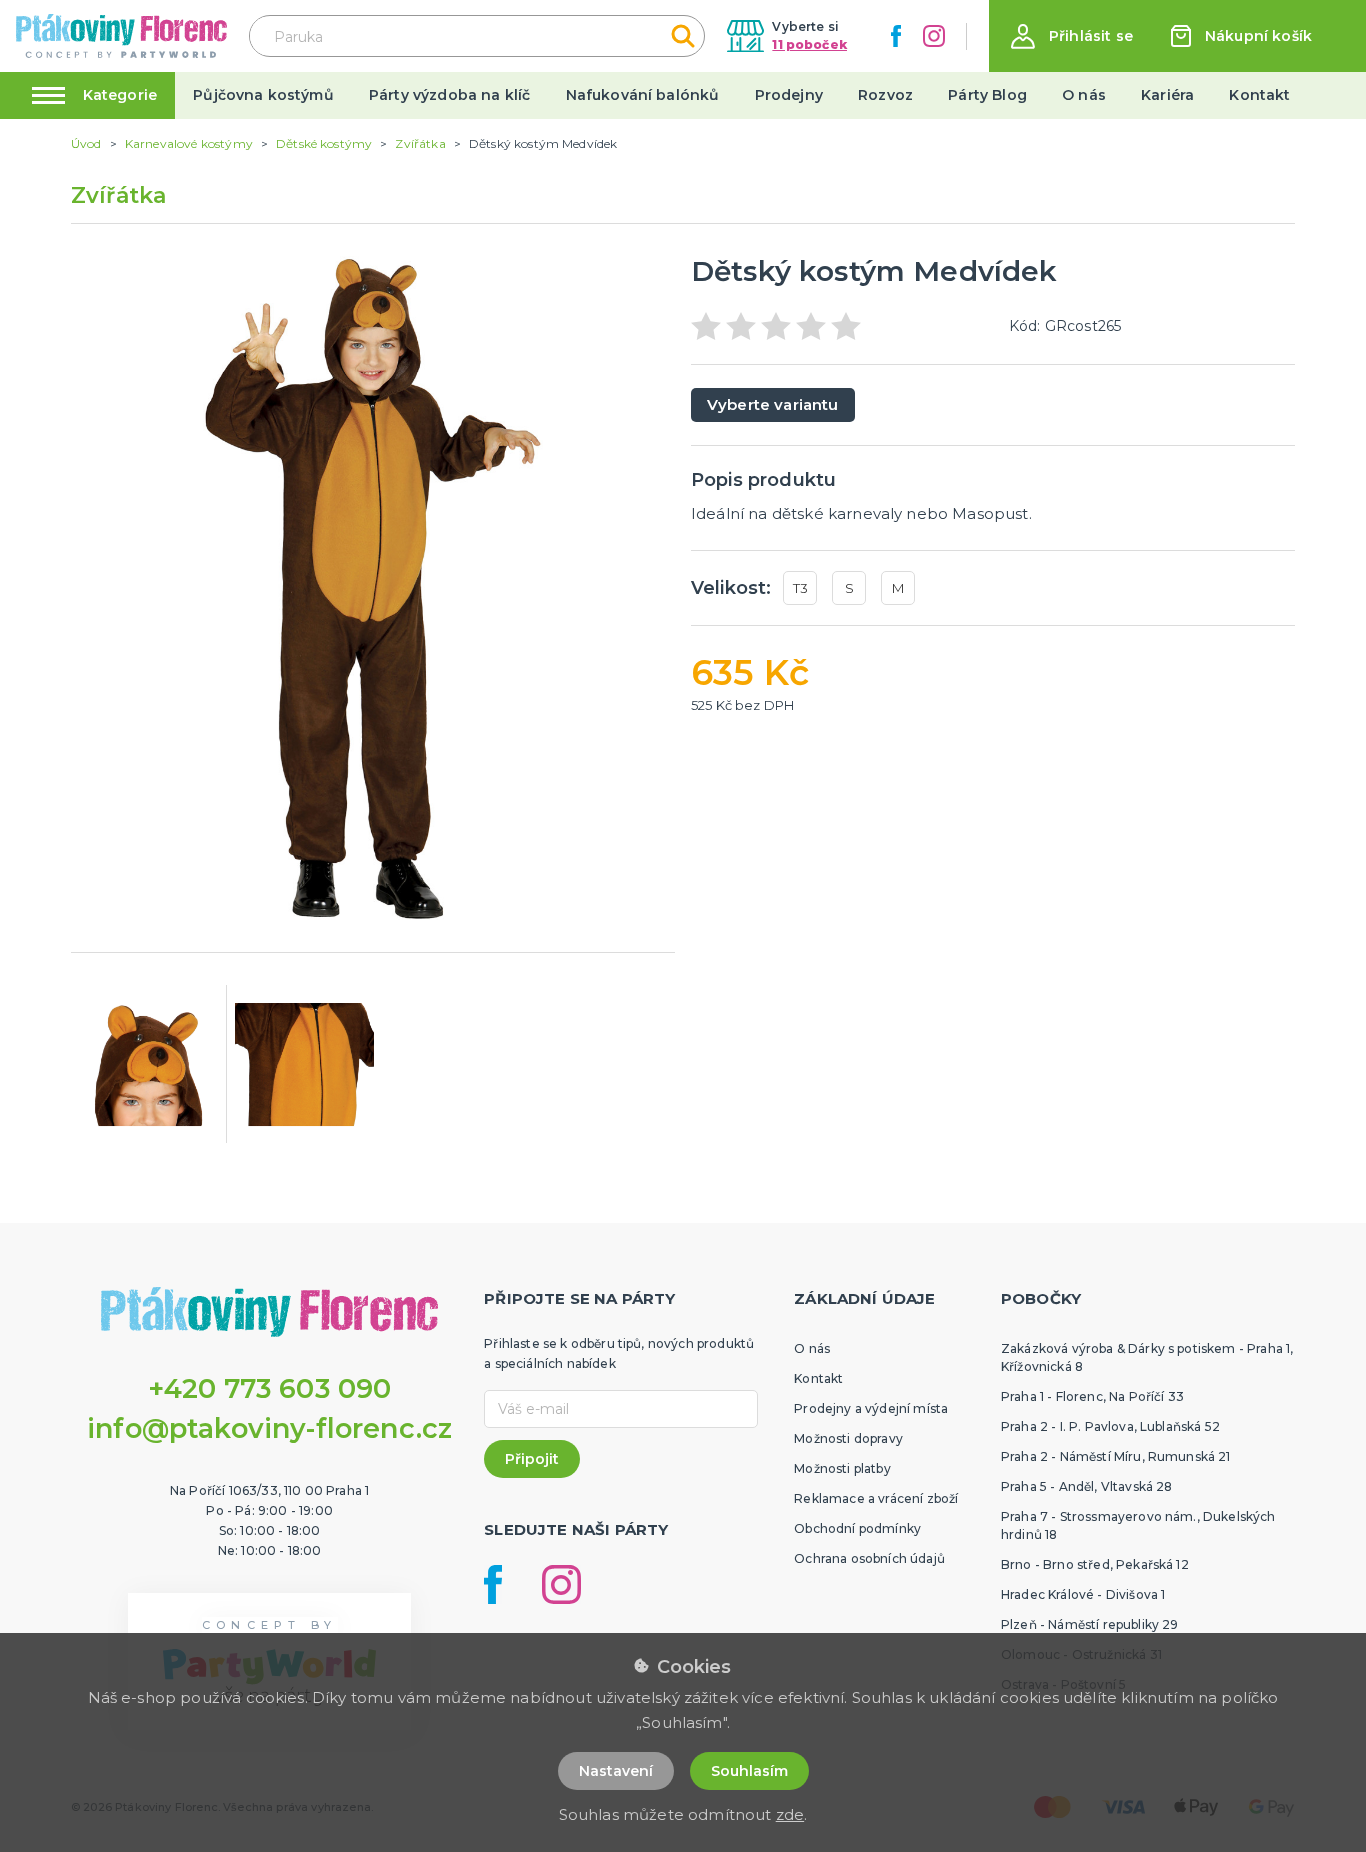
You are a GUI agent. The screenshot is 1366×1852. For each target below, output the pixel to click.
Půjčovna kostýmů (263, 95)
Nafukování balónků (643, 95)
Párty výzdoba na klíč (449, 95)
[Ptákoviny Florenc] (121, 35)
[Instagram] (934, 36)
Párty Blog (987, 95)
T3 (800, 588)
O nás (1084, 95)
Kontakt (1259, 95)
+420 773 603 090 (270, 1388)
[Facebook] (896, 36)
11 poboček (809, 44)
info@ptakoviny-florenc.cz (269, 1428)
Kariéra (1167, 95)
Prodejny (789, 95)
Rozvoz (885, 95)
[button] (1072, 36)
